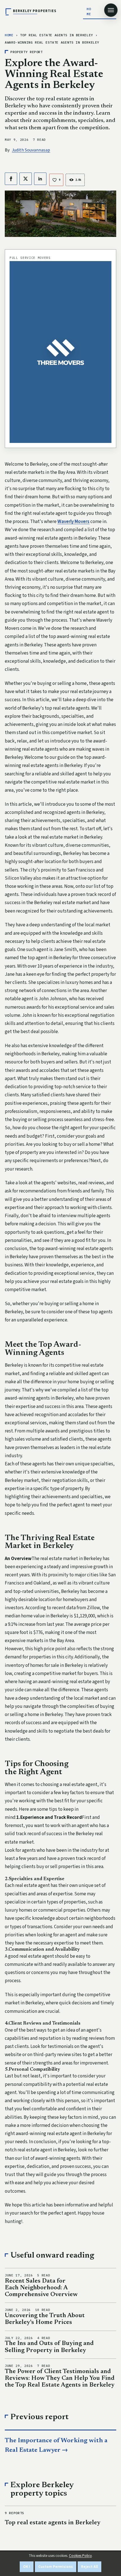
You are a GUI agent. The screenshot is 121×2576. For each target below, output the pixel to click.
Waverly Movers (73, 522)
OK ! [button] (27, 2567)
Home (89, 11)
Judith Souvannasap (31, 150)
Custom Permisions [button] (56, 2567)
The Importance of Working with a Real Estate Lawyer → (56, 2446)
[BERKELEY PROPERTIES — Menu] (111, 10)
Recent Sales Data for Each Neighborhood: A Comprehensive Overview (41, 2288)
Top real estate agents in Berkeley (53, 2523)
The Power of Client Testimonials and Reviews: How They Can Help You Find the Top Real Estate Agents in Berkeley (60, 2378)
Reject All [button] (89, 2567)
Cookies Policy (80, 2556)
